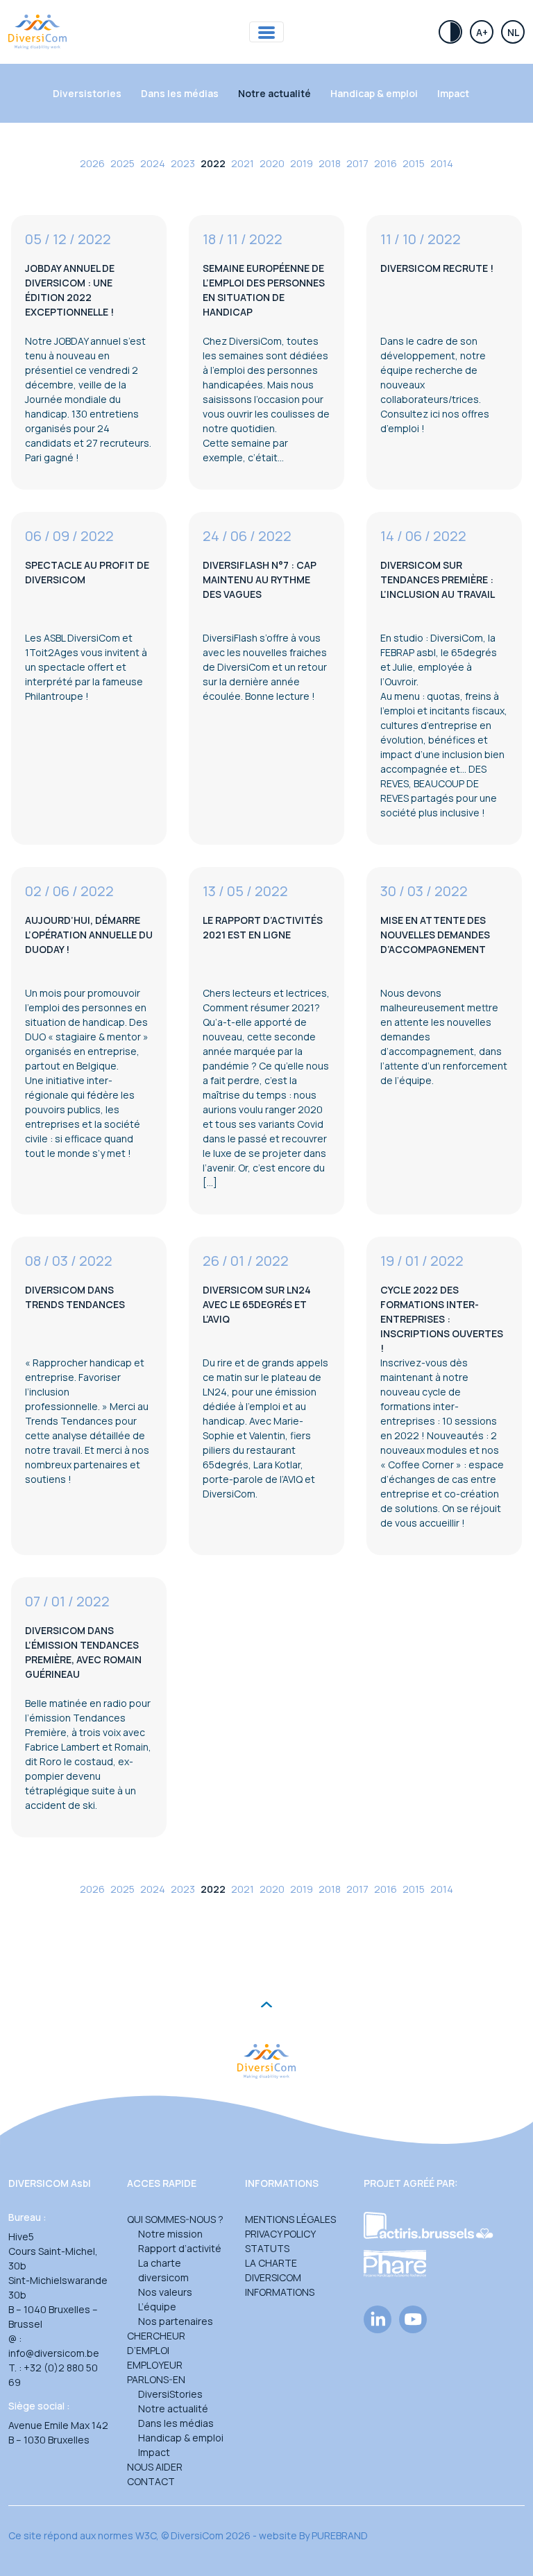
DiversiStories (170, 2394)
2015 (414, 163)
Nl (513, 32)
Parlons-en (156, 2379)
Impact (453, 93)
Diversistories (87, 93)
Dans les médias (180, 93)
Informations (280, 2292)
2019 (302, 163)
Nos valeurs (165, 2292)
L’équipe (157, 2307)
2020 (272, 163)
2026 (92, 163)
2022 (213, 163)
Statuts (267, 2248)
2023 (183, 163)
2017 (357, 163)
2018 (330, 163)
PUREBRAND (340, 2535)
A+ (482, 32)
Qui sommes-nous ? (175, 2219)
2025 (122, 163)
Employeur (155, 2365)
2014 (442, 163)
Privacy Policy (280, 2234)
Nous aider (155, 2467)
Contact (151, 2481)
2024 (153, 163)
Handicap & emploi (374, 93)
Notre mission (170, 2234)
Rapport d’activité (180, 2248)
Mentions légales (290, 2219)
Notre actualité (274, 93)
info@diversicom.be (54, 2353)
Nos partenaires (176, 2321)
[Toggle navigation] (266, 32)
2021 (243, 163)
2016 (386, 163)
